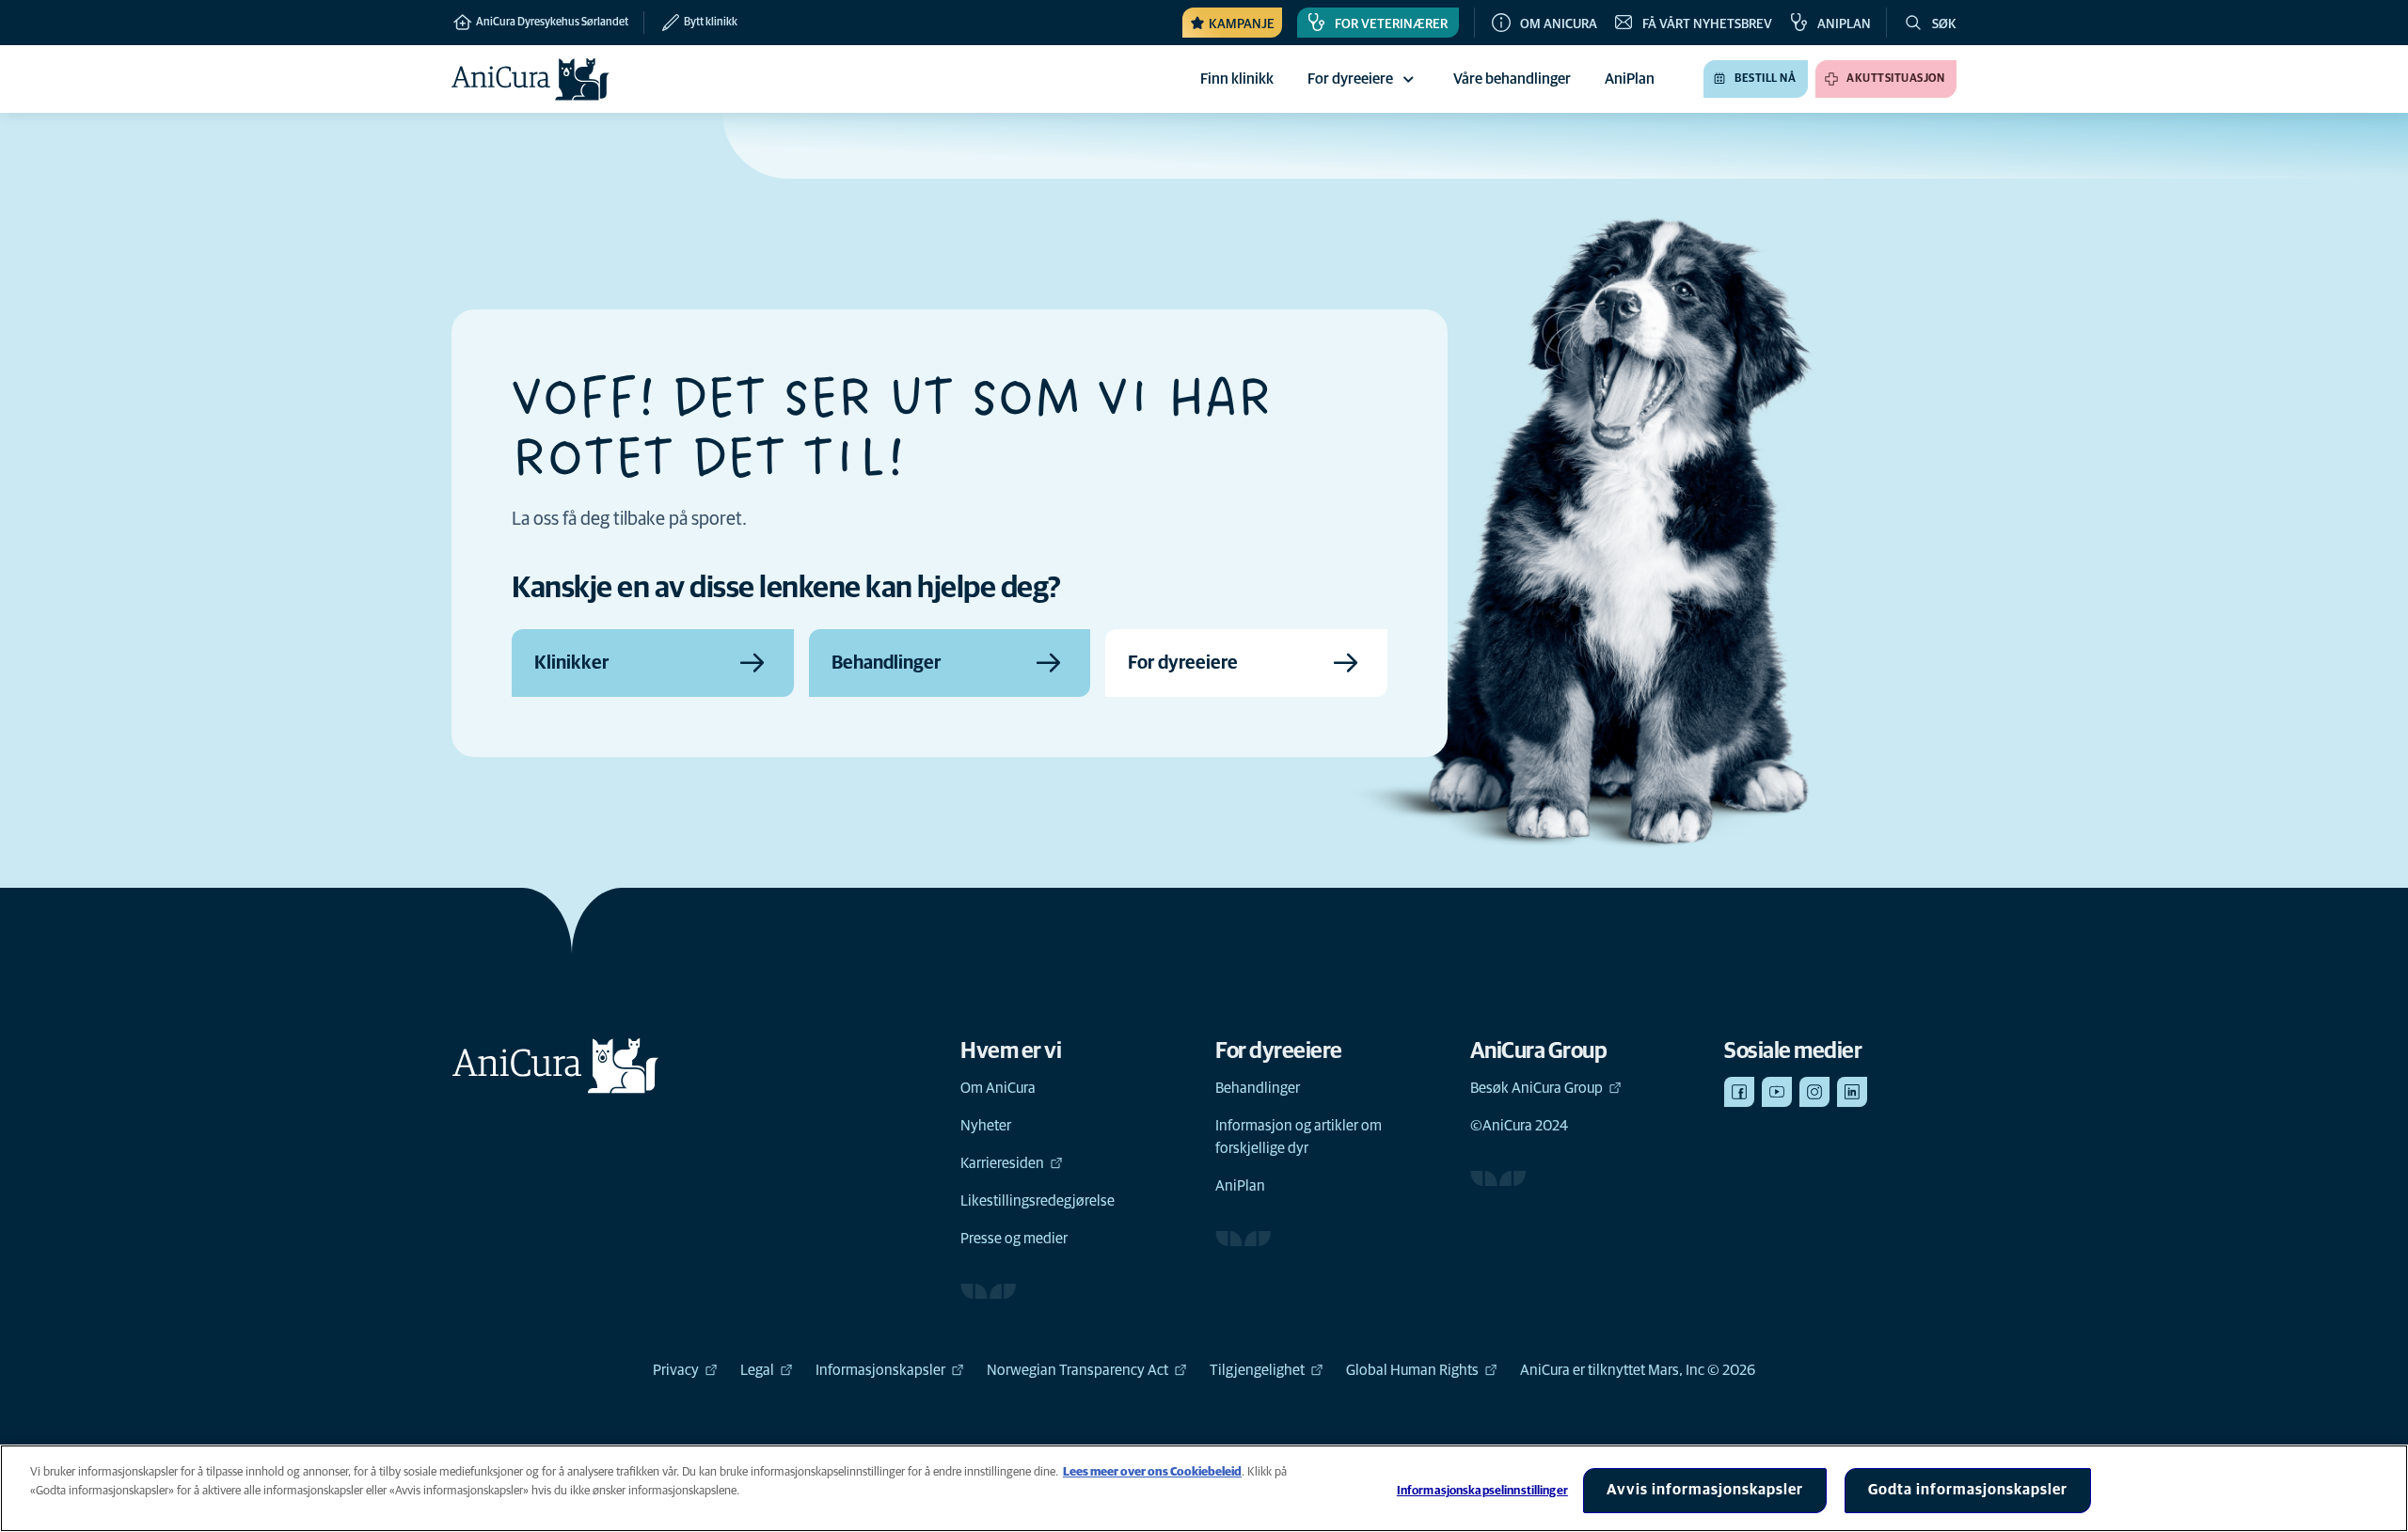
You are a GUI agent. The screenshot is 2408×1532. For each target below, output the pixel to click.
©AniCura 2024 (1519, 1126)
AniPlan (1240, 1186)
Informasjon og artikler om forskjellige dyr (1299, 1137)
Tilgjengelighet (1257, 1370)
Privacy (676, 1370)
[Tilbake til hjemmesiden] (531, 79)
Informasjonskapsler (880, 1370)
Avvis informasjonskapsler (1705, 1490)
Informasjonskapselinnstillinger (1482, 1491)
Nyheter (986, 1126)
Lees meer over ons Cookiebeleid (1152, 1472)
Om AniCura (998, 1088)
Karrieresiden (1002, 1163)
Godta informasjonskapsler (1968, 1490)
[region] (1204, 1488)
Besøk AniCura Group (1537, 1088)
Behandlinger (1258, 1088)
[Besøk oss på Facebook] (1739, 1092)
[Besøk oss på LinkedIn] (1852, 1092)
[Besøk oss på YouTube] (1777, 1092)
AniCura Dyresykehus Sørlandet (551, 23)
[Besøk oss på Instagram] (1814, 1092)
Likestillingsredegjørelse (1038, 1201)
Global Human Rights (1412, 1370)
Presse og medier (1014, 1239)
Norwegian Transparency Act (1077, 1370)
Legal (757, 1370)
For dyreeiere (1350, 79)
